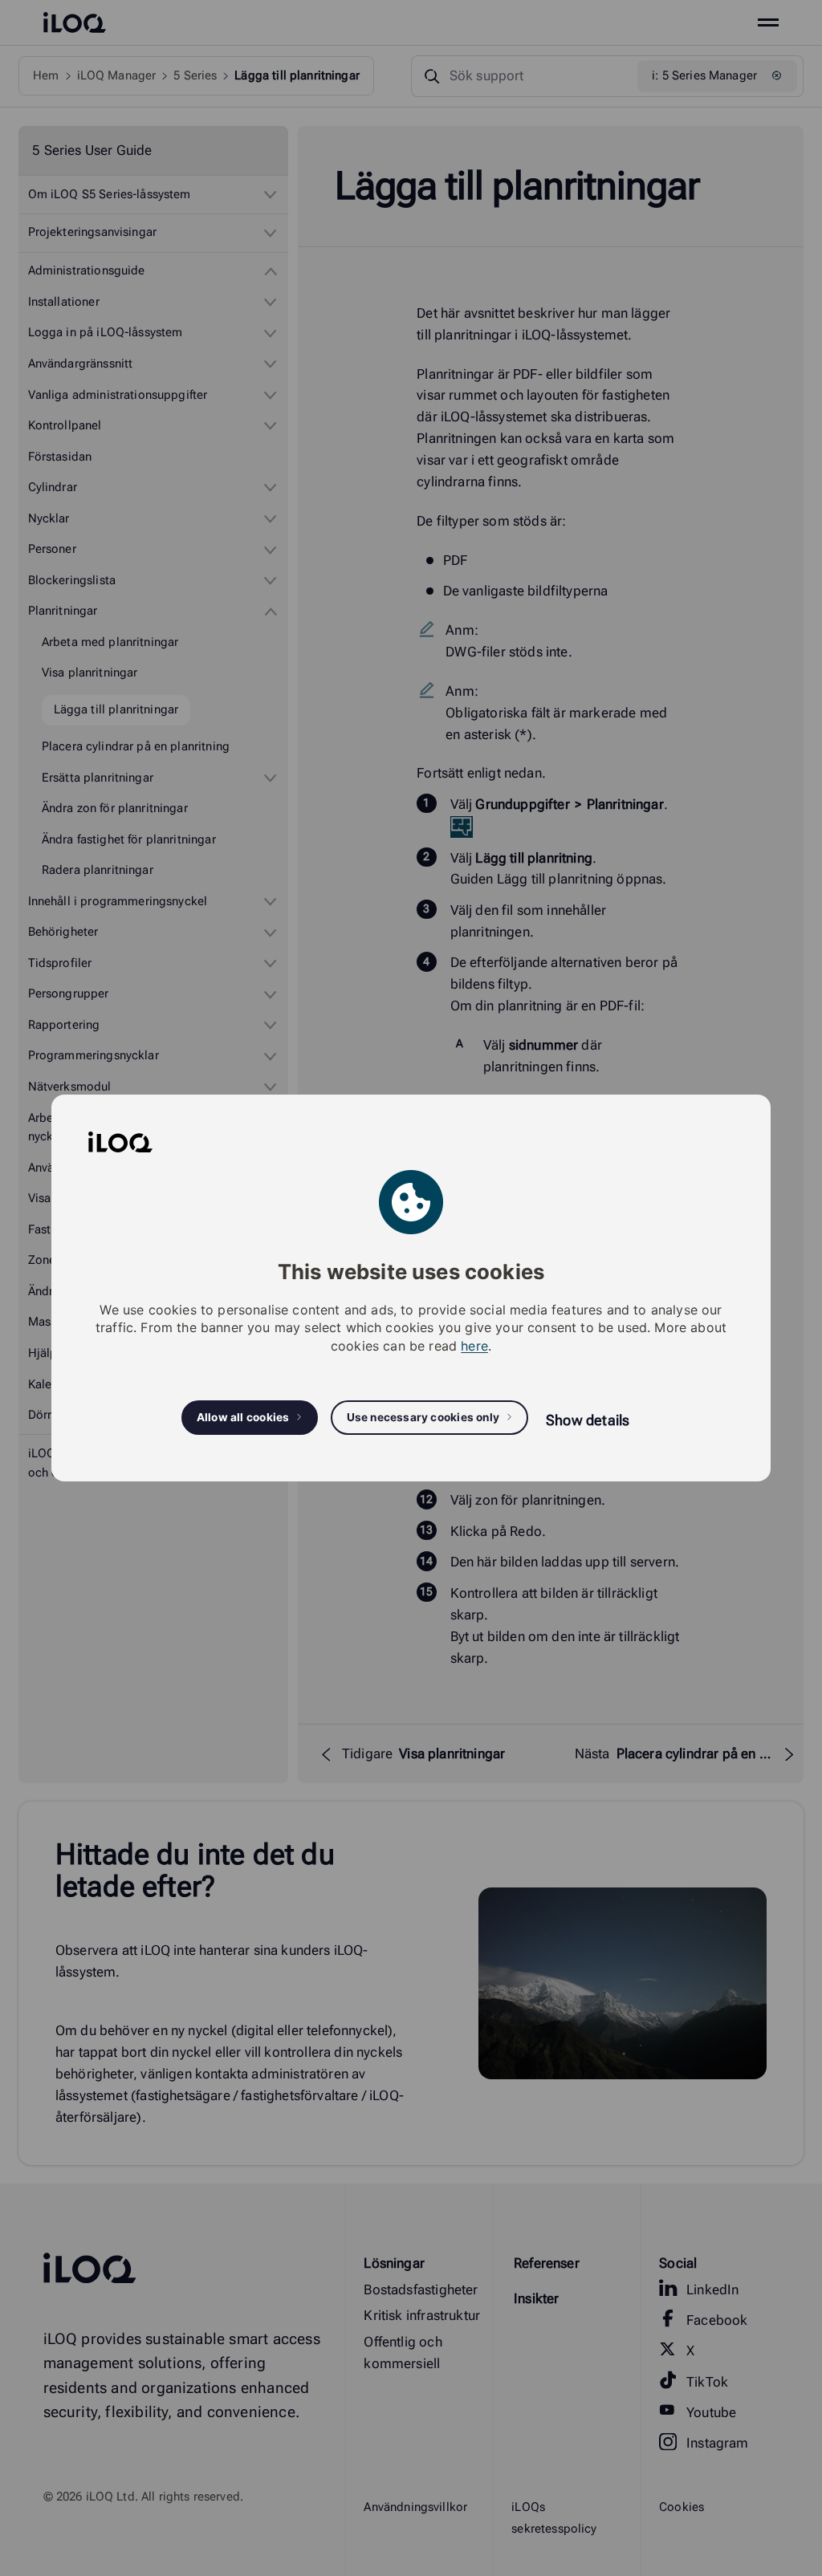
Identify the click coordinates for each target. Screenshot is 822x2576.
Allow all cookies (243, 1417)
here (474, 1346)
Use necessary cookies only (423, 1417)
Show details (588, 1420)
